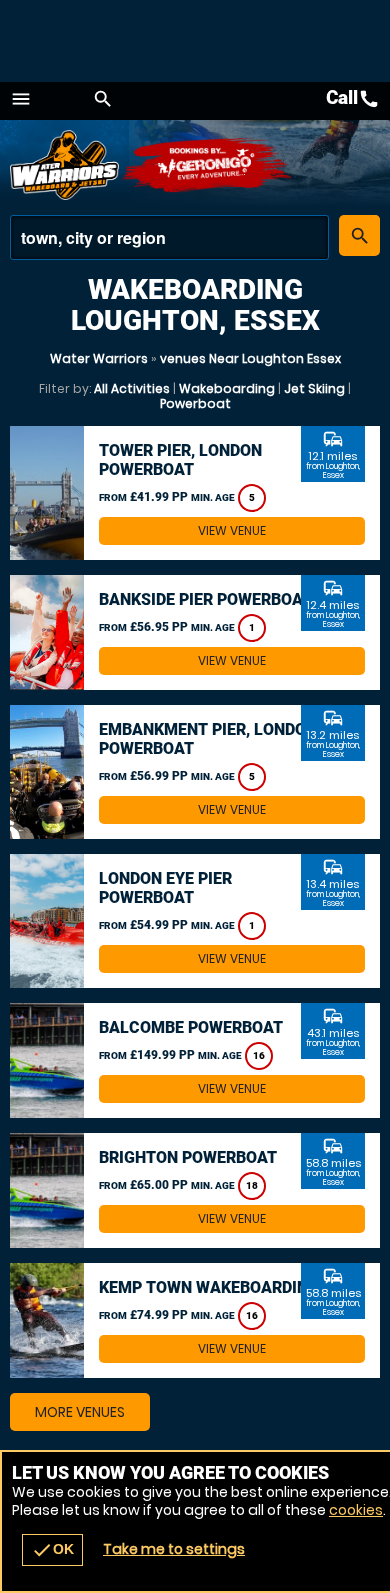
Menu (21, 99)
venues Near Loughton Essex (250, 358)
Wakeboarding (227, 388)
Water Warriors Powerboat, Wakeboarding (65, 165)
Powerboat (195, 403)
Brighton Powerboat (188, 1157)
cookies (356, 1510)
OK (52, 1550)
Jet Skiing (314, 388)
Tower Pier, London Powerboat (180, 460)
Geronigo (207, 165)
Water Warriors (99, 358)
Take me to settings (174, 1549)
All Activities (132, 388)
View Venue (232, 530)
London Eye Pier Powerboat (165, 888)
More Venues (80, 1412)
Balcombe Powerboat (191, 1027)
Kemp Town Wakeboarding (209, 1287)
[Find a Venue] (169, 237)
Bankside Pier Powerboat (205, 599)
